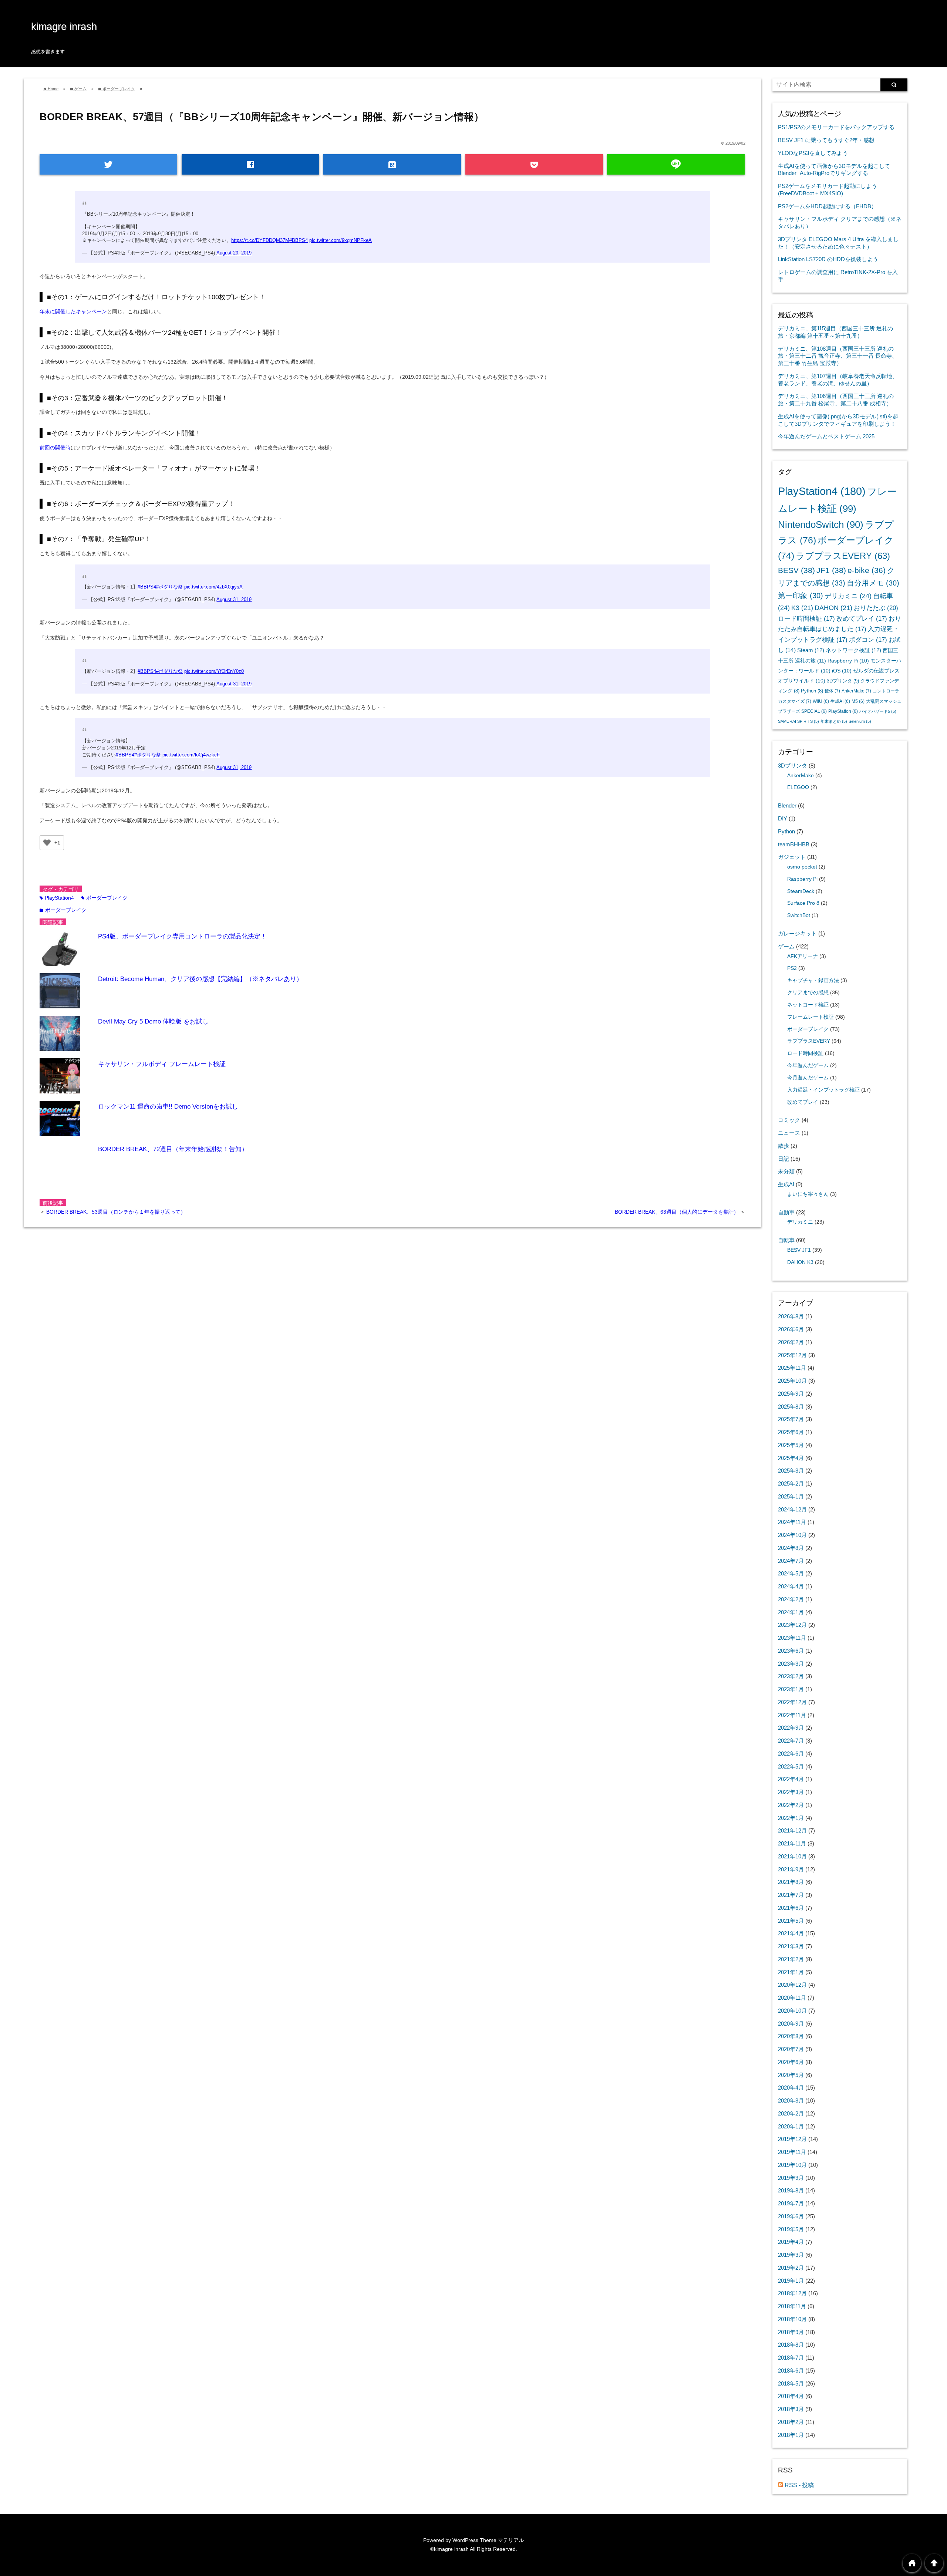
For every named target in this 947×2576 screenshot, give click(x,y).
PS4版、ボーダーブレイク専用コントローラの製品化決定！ (182, 936)
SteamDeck (801, 891)
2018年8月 (791, 2345)
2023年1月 (791, 1689)
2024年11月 (792, 1522)
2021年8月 (791, 1882)
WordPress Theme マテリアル (488, 2540)
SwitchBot (799, 915)
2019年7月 (791, 2203)
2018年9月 (791, 2332)
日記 (783, 1159)
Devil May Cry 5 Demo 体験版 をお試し (153, 1021)
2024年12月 (792, 1509)
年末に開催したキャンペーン (73, 311)
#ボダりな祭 (169, 587)
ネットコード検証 (808, 1005)
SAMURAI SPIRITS (798, 721)
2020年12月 (792, 1985)
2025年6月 (791, 1432)
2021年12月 (792, 1830)
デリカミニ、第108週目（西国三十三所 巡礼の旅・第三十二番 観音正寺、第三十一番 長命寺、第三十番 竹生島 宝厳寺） (838, 356)
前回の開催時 (55, 448)
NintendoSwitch (821, 525)
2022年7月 (791, 1741)
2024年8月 (791, 1548)
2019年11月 (792, 2152)
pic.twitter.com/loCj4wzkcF (191, 755)
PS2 (792, 968)
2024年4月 (791, 1586)
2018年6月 (791, 2371)
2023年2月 (791, 1676)
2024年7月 (791, 1561)
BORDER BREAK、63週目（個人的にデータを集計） (678, 1212)
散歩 (783, 1146)
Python (812, 691)
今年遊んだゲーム (808, 1066)
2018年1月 (791, 2435)
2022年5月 (791, 1766)
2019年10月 (792, 2165)
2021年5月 (791, 1921)
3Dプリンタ (843, 681)
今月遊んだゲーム (808, 1078)
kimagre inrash (64, 27)
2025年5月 (791, 1445)
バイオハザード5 (878, 711)
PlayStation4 (57, 898)
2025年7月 (791, 1419)
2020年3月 (791, 2100)
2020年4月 (791, 2088)
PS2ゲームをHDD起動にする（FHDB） (827, 206)
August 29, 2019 (234, 253)
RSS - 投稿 (798, 2485)
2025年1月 (791, 1496)
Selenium (860, 721)
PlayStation (843, 711)
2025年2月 (791, 1483)
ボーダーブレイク (104, 898)
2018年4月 (791, 2396)
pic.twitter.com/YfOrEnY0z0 (214, 671)
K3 (802, 608)
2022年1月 (791, 1818)
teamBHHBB (794, 844)
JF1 (831, 570)
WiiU (821, 701)
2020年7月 (791, 2049)
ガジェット (792, 857)
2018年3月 (791, 2409)
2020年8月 (791, 2036)
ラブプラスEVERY (843, 556)
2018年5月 (791, 2383)
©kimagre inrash (449, 2549)
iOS (842, 671)
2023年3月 (791, 1664)
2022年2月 (791, 1805)
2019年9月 (791, 2178)
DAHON (833, 608)
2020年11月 (792, 1998)
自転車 (786, 1240)
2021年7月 (791, 1895)
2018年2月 (791, 2422)
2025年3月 (791, 1471)
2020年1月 (791, 2126)
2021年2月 (791, 1959)
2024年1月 (791, 1612)
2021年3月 (791, 1946)
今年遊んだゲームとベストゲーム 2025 (826, 436)
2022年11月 (792, 1715)
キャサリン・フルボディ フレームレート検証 (162, 1064)
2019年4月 (791, 2242)
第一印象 (801, 596)
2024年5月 (791, 1573)
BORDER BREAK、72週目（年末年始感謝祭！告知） (173, 1149)
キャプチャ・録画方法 (813, 980)
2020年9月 (791, 2024)
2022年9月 (791, 1728)
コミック (789, 1120)
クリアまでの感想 (808, 993)
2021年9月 (791, 1869)
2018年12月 (792, 2293)
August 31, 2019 (234, 600)
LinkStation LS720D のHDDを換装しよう (828, 259)
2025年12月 (792, 1355)
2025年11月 (792, 1368)
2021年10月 (792, 1856)
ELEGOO (798, 787)
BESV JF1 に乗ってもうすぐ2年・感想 (826, 140)
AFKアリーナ (803, 956)
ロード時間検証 (806, 619)
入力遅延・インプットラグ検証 (823, 1090)
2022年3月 (791, 1792)
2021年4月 (791, 1933)
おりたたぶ (876, 608)
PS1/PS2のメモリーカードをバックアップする (836, 127)
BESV (796, 570)
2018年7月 (791, 2358)
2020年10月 (792, 2011)
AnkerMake (856, 691)
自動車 (786, 1212)
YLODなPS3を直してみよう (813, 153)
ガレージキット (797, 933)
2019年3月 (791, 2255)
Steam (811, 650)
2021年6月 (791, 1908)
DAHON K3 (800, 1262)
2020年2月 (791, 2113)
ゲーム (786, 946)
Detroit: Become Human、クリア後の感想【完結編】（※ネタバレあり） (200, 979)
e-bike (867, 570)
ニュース (789, 1133)
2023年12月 (792, 1625)
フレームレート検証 (810, 1017)
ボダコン (868, 640)
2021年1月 (791, 1972)
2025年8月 (791, 1407)
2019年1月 (791, 2281)
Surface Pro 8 (803, 903)
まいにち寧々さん (808, 1194)
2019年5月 (791, 2229)
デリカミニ (848, 596)
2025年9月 (791, 1394)
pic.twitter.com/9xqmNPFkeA (341, 240)
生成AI (840, 701)
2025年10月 (792, 1381)
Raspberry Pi (848, 661)
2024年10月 (792, 1535)
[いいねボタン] (47, 843)
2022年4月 (791, 1779)
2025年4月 (791, 1458)
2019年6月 (791, 2216)
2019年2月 (791, 2268)
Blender (787, 805)
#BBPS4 (299, 240)
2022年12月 (792, 1702)
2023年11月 (792, 1638)
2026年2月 (791, 1342)
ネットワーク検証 (853, 650)
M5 (858, 701)
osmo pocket (802, 867)
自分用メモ (873, 583)
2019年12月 (792, 2139)
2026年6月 (791, 1329)
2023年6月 (791, 1651)
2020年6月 (791, 2062)
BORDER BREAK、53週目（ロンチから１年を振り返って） (116, 1212)
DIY (783, 818)
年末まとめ (834, 721)
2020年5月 (791, 2075)
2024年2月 (791, 1599)
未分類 (786, 1171)
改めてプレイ (862, 619)
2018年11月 (792, 2306)
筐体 (832, 691)
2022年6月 (791, 1754)
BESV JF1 (799, 1250)
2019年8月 (791, 2190)
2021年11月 (792, 1843)
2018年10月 (792, 2319)
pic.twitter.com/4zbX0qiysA (213, 587)
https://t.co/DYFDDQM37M (260, 240)
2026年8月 (791, 1316)
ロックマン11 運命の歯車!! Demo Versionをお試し (168, 1107)
